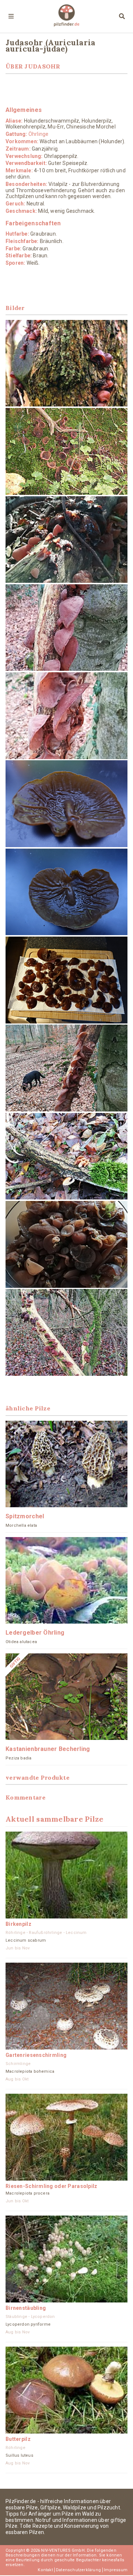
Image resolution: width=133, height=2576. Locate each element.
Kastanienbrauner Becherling (48, 1749)
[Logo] (66, 16)
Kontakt (45, 2570)
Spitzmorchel (25, 1516)
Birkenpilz (18, 1924)
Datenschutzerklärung (78, 2570)
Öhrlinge (39, 134)
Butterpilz (18, 2439)
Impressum (116, 2570)
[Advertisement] (66, 90)
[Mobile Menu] (11, 17)
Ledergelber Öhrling (35, 1633)
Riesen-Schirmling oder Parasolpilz (52, 2186)
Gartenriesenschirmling (36, 2055)
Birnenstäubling (26, 2308)
